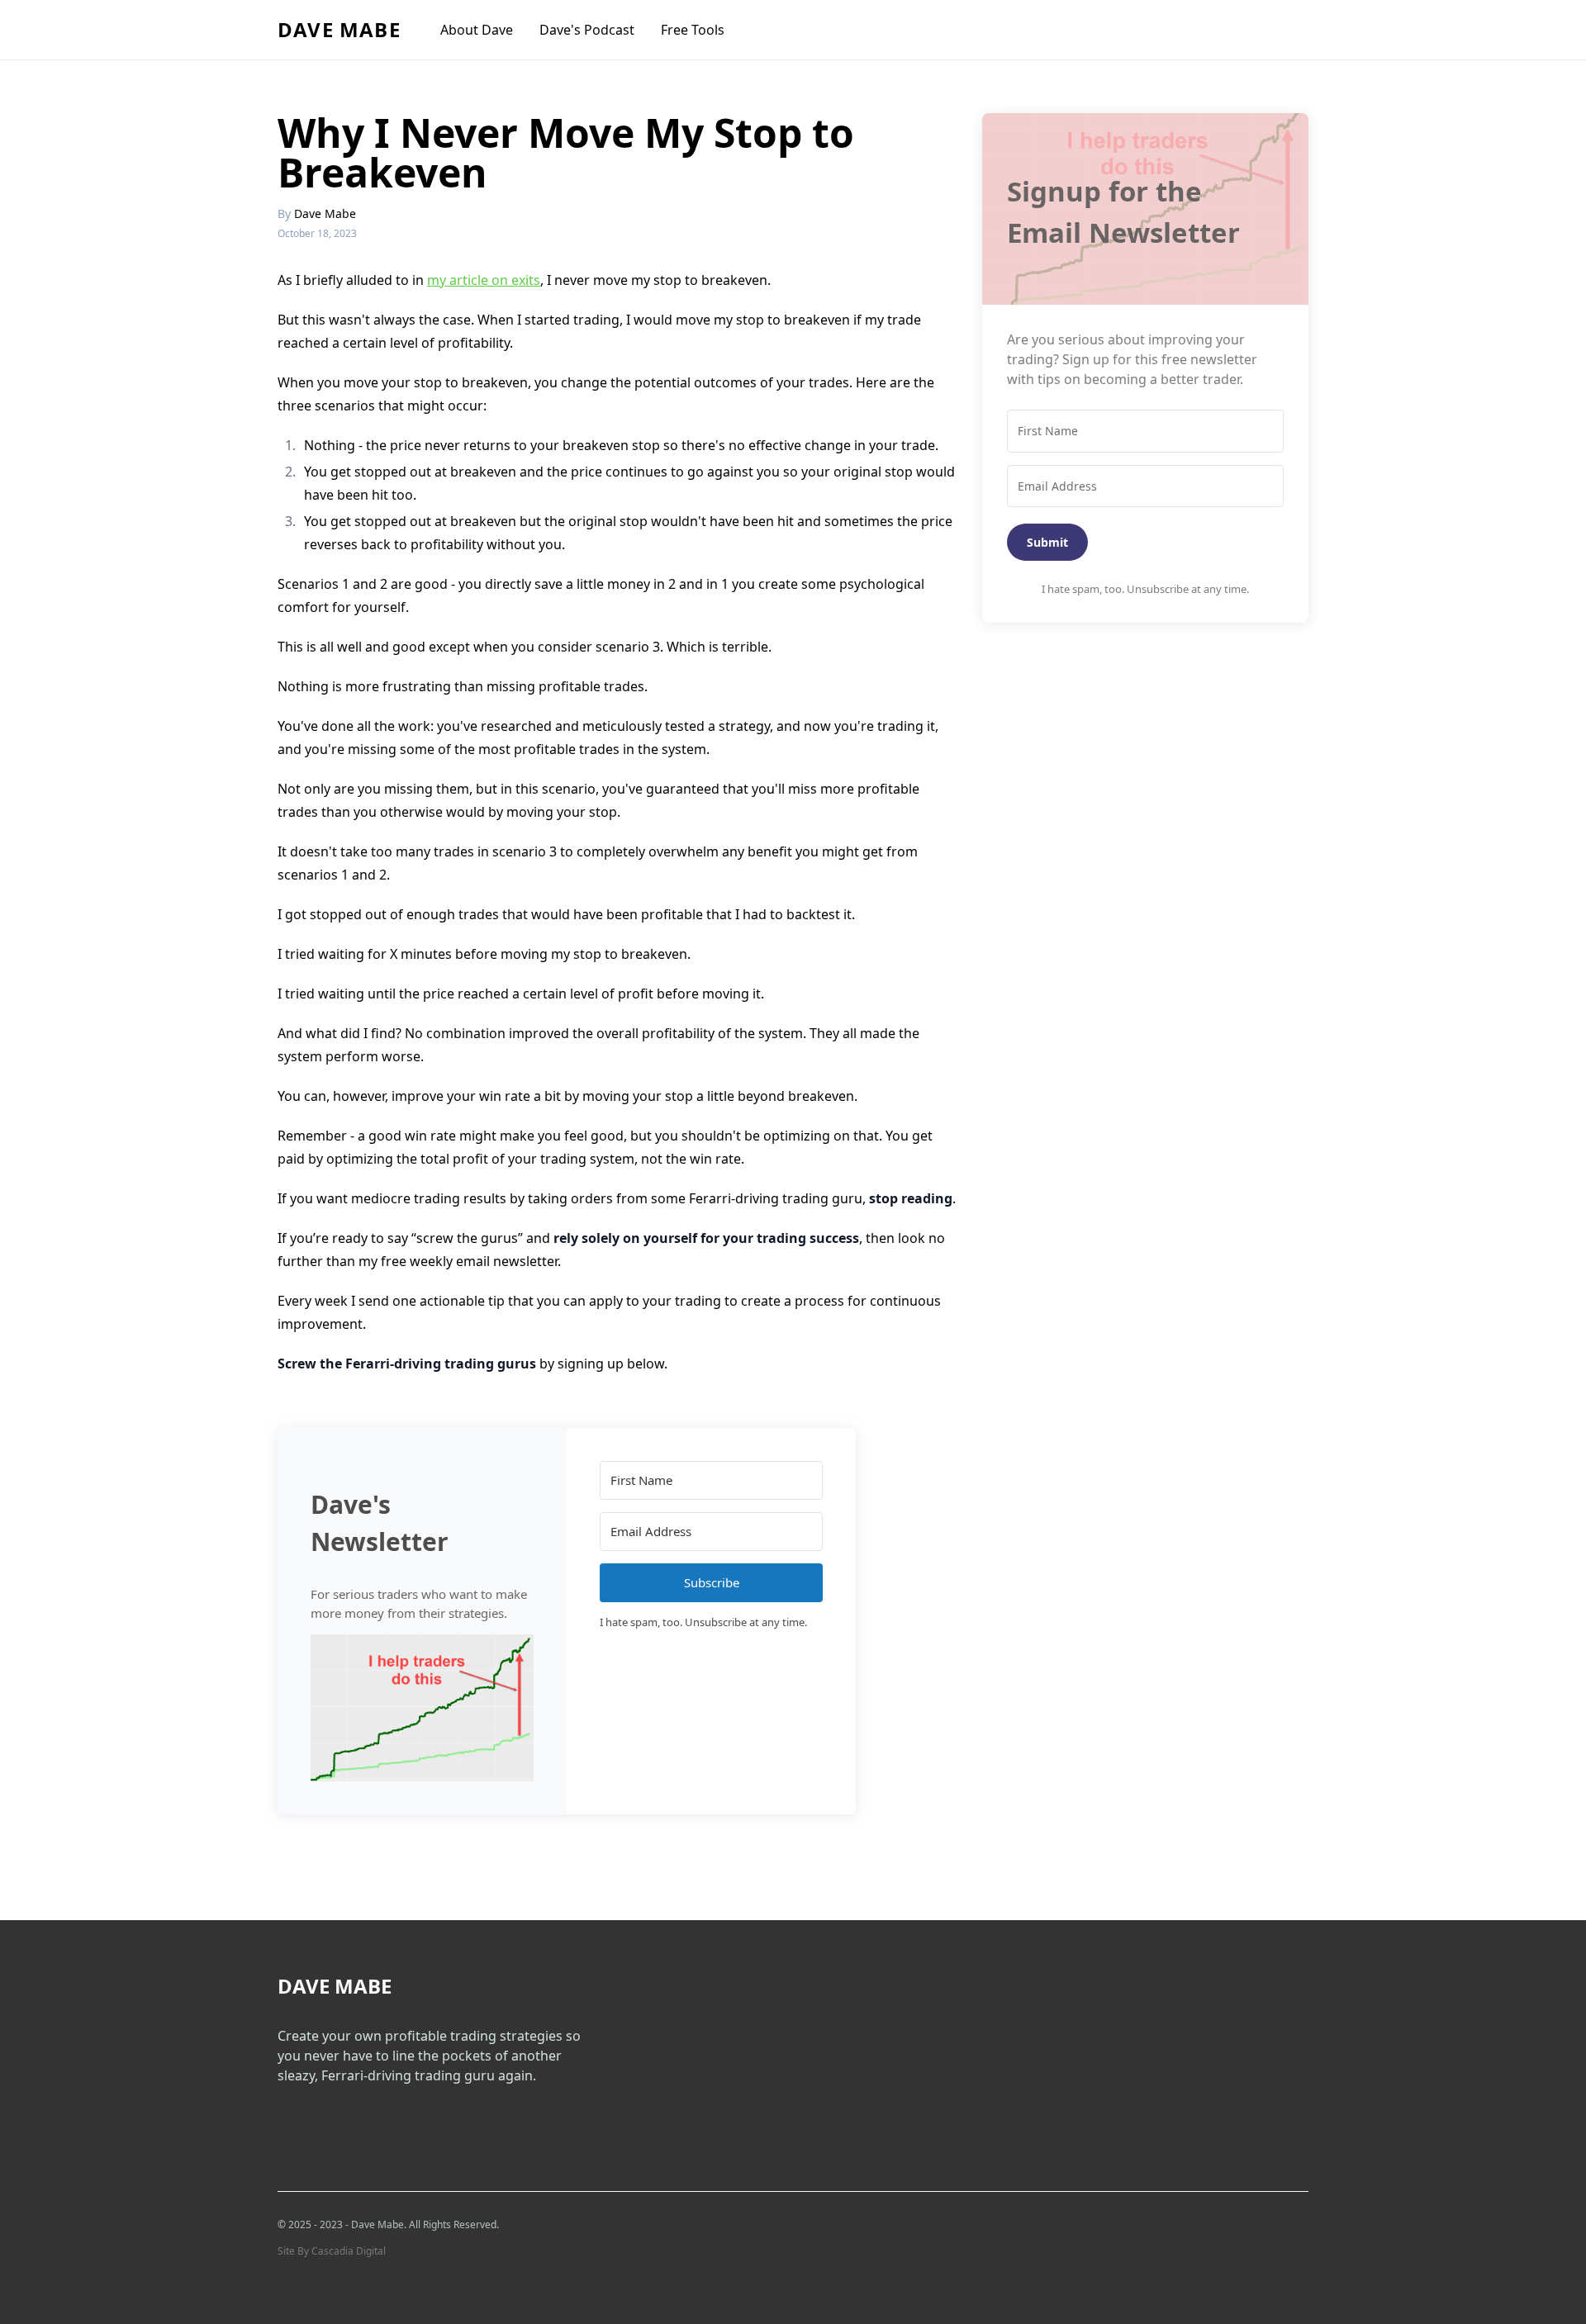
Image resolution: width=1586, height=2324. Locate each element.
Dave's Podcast (587, 30)
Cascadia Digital (349, 2251)
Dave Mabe (339, 29)
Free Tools (693, 30)
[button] (422, 1708)
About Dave (477, 30)
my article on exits (484, 280)
